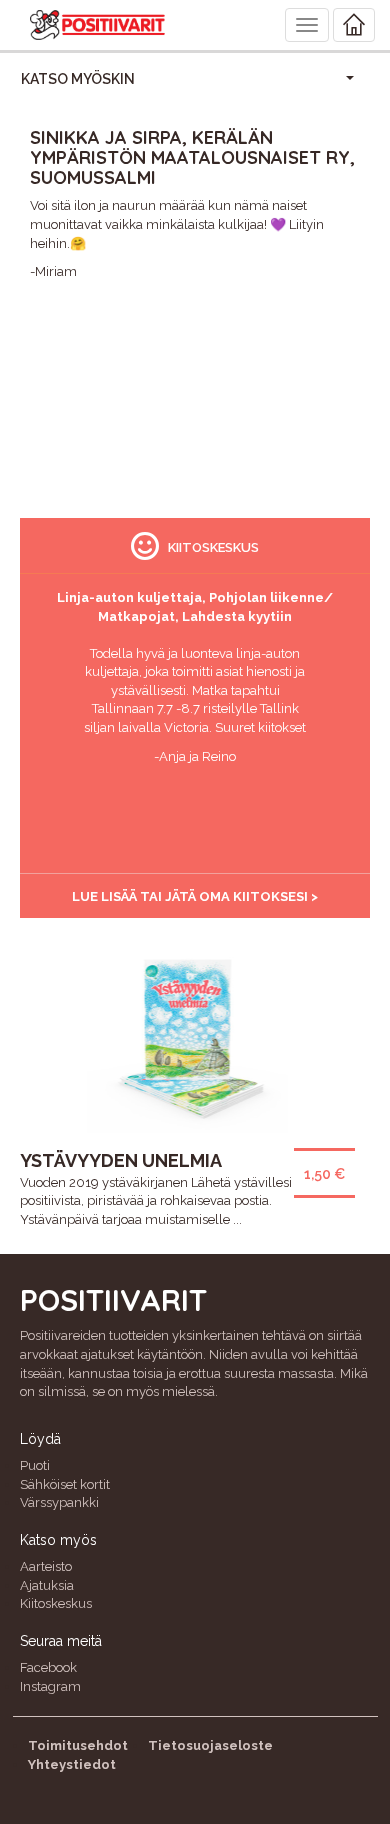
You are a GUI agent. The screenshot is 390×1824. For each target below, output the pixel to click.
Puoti (35, 1465)
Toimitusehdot (78, 1745)
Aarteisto (46, 1566)
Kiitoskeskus (56, 1603)
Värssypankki (59, 1502)
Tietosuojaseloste (210, 1745)
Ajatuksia (47, 1585)
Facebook (48, 1667)
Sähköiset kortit (65, 1484)
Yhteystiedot (72, 1764)
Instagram (50, 1686)
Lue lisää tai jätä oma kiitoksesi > (195, 896)
